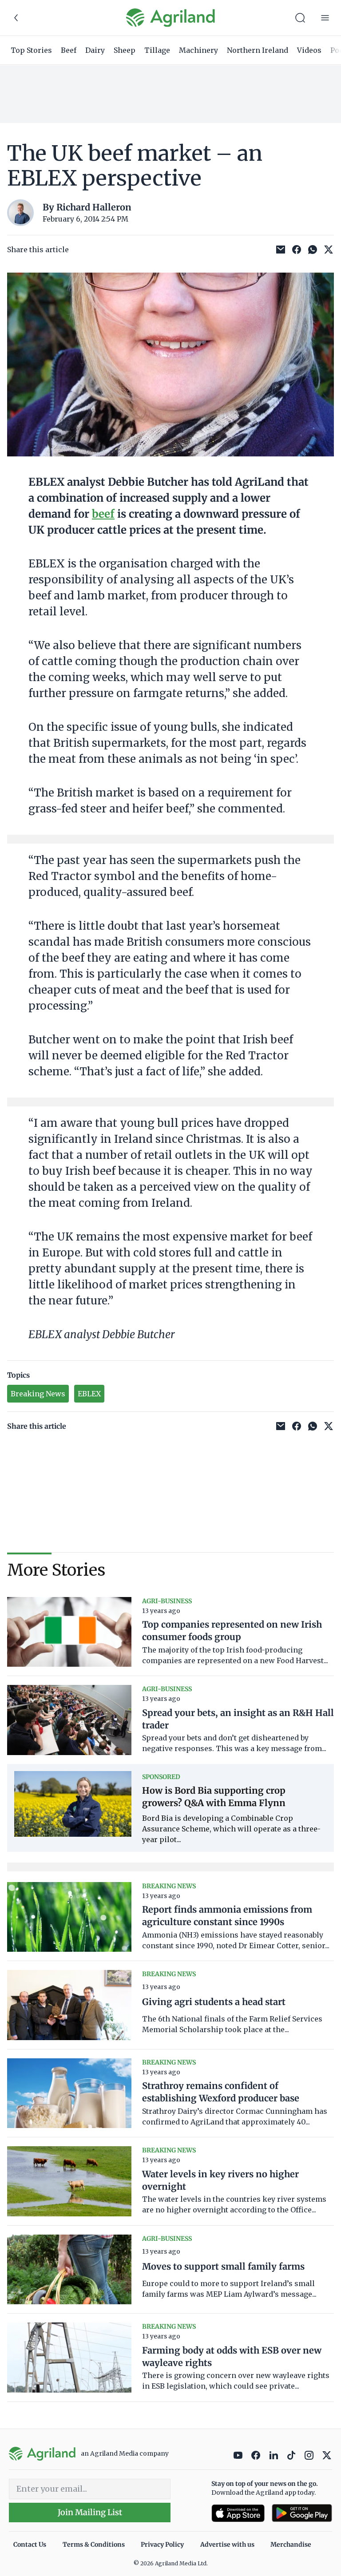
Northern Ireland (258, 50)
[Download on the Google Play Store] (302, 2513)
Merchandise (291, 2544)
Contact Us (30, 2544)
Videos (309, 50)
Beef (69, 50)
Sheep (125, 50)
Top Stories (31, 50)
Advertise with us (227, 2544)
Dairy (95, 50)
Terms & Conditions (94, 2544)
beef (103, 514)
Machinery (198, 50)
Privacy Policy (162, 2544)
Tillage (157, 50)
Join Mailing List (90, 2512)
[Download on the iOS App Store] (238, 2513)
